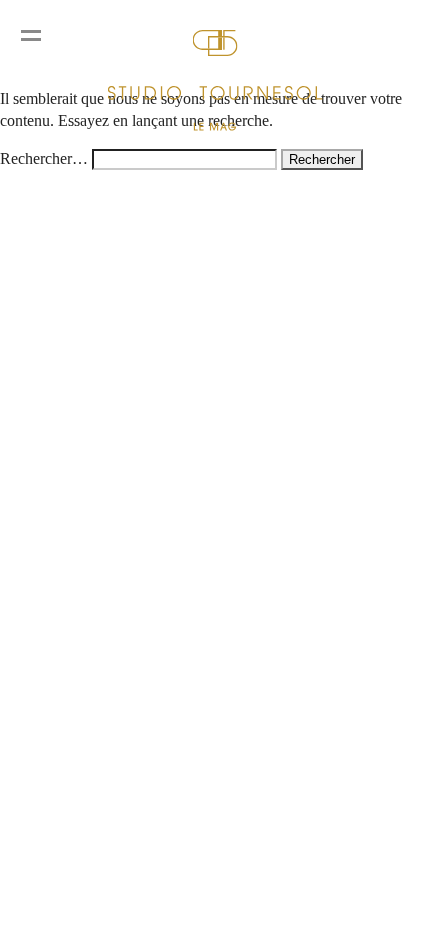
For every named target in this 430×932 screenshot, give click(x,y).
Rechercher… (44, 158)
